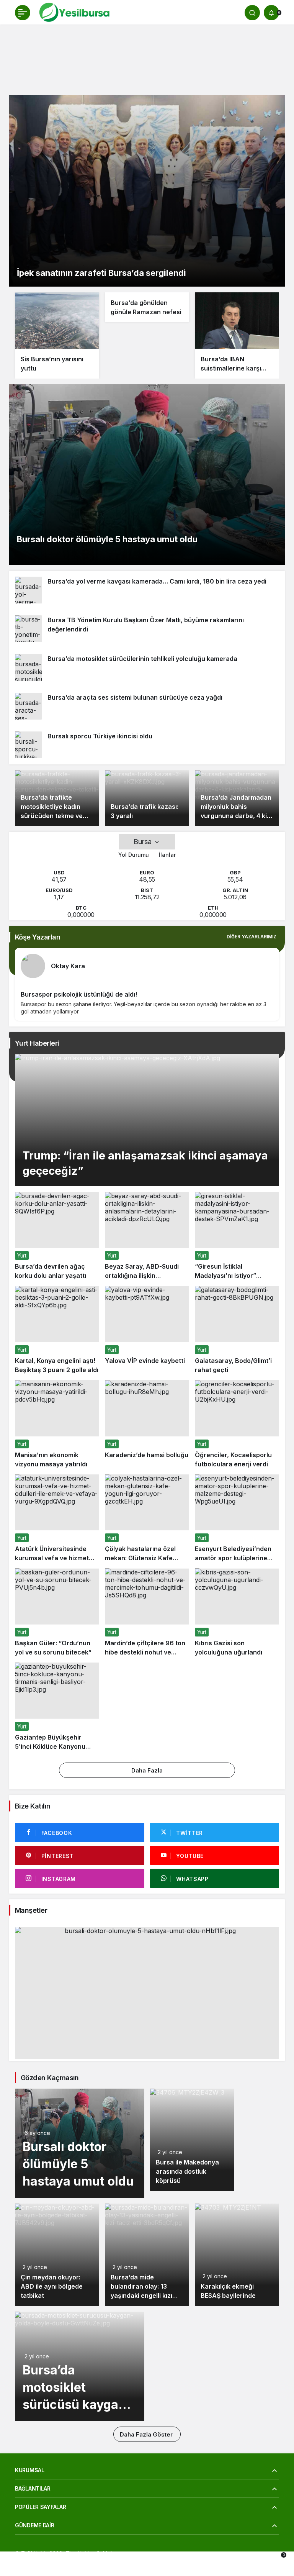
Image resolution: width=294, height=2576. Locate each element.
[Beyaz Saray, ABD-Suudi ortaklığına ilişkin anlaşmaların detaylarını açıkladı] (147, 1236)
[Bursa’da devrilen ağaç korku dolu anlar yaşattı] (57, 1236)
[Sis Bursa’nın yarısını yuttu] (57, 335)
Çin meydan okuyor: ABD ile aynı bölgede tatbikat (52, 2286)
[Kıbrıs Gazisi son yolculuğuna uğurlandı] (237, 1613)
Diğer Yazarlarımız (252, 937)
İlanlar (167, 855)
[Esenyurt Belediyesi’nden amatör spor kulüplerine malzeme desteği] (237, 1519)
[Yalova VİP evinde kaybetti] (147, 1330)
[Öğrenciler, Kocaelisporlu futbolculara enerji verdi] (237, 1424)
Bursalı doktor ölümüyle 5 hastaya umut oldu (78, 2164)
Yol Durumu (134, 855)
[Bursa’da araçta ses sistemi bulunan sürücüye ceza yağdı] (147, 706)
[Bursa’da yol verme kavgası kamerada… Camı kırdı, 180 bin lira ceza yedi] (147, 590)
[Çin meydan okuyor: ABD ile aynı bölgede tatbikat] (57, 2255)
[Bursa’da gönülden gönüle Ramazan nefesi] (147, 307)
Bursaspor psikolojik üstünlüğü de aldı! (79, 994)
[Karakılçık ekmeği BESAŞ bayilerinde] (237, 2255)
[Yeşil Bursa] (73, 12)
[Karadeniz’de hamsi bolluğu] (147, 1424)
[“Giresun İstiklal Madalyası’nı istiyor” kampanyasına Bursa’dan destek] (237, 1236)
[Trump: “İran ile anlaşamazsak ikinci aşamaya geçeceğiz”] (147, 1120)
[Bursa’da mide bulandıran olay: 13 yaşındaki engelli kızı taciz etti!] (147, 2255)
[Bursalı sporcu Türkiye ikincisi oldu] (147, 745)
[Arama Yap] (252, 13)
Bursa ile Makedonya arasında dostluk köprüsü (187, 2171)
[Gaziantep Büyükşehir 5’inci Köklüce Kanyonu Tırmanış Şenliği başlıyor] (57, 1707)
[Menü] (23, 13)
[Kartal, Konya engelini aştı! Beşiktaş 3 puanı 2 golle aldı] (57, 1330)
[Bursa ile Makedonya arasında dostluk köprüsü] (192, 2140)
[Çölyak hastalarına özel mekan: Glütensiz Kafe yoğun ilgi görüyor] (147, 1519)
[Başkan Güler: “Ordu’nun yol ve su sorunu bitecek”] (57, 1613)
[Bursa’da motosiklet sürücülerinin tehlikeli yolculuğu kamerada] (147, 667)
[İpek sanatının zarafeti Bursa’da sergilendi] (147, 191)
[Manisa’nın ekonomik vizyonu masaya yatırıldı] (57, 1424)
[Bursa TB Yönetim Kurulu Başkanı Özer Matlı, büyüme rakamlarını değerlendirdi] (147, 629)
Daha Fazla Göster (147, 2434)
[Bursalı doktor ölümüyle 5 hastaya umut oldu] (147, 475)
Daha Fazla (147, 1770)
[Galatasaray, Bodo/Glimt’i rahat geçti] (237, 1330)
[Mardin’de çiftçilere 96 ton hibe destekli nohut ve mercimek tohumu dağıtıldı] (147, 1613)
